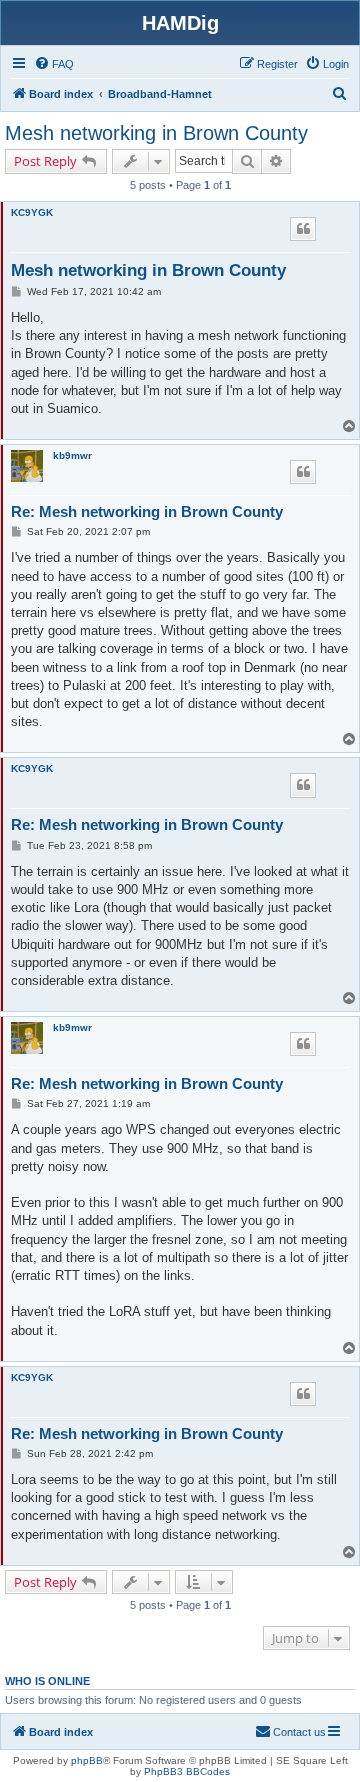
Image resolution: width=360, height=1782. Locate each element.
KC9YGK (32, 212)
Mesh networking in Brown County (156, 133)
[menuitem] (54, 64)
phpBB (87, 1760)
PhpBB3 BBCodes (187, 1771)
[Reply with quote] (303, 229)
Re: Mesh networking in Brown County (147, 511)
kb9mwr (72, 455)
